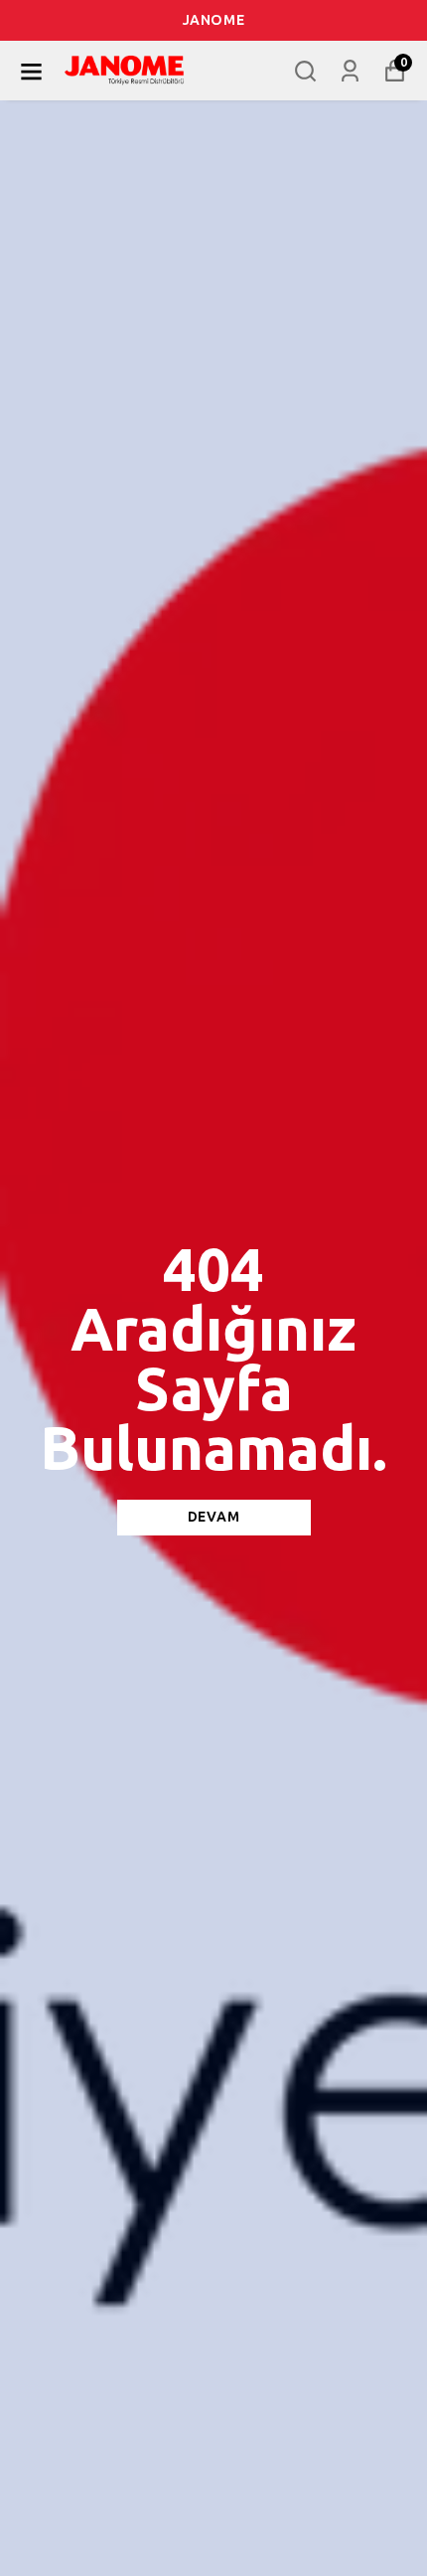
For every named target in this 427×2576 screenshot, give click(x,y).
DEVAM (214, 1517)
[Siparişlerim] (350, 71)
